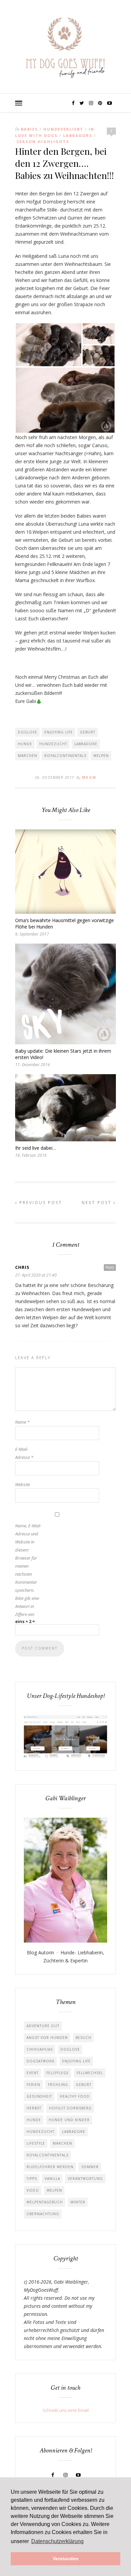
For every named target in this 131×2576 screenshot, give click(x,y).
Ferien (33, 2085)
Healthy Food (75, 2096)
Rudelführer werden (50, 2167)
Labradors (78, 135)
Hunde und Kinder (69, 2120)
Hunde (25, 744)
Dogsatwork (40, 2061)
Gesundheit (39, 2096)
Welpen (101, 756)
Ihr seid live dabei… (36, 1148)
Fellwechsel (90, 2073)
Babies (29, 129)
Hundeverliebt (63, 129)
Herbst (34, 2108)
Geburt (88, 732)
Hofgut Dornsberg (70, 2108)
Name (22, 1422)
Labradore (86, 744)
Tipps (32, 2179)
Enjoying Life (59, 732)
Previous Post (40, 1203)
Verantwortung (85, 2179)
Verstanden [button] (66, 2559)
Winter (78, 2202)
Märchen (28, 756)
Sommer (90, 2167)
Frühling (58, 2085)
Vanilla (52, 2179)
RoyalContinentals (65, 756)
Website (23, 1484)
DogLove (28, 732)
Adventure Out (43, 2026)
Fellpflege (58, 2073)
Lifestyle (36, 2143)
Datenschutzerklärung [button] (57, 2541)
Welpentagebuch (45, 2202)
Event (33, 2073)
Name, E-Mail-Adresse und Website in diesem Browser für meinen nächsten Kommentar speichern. (28, 1558)
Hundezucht (53, 744)
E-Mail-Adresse (24, 1453)
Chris (22, 1267)
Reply (110, 1267)
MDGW (89, 777)
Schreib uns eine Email (66, 2410)
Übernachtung (43, 2214)
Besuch (83, 2038)
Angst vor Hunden (47, 2038)
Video (33, 2190)
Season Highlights (43, 141)
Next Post (98, 1203)
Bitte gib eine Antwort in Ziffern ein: (27, 1606)
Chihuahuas (40, 2049)
